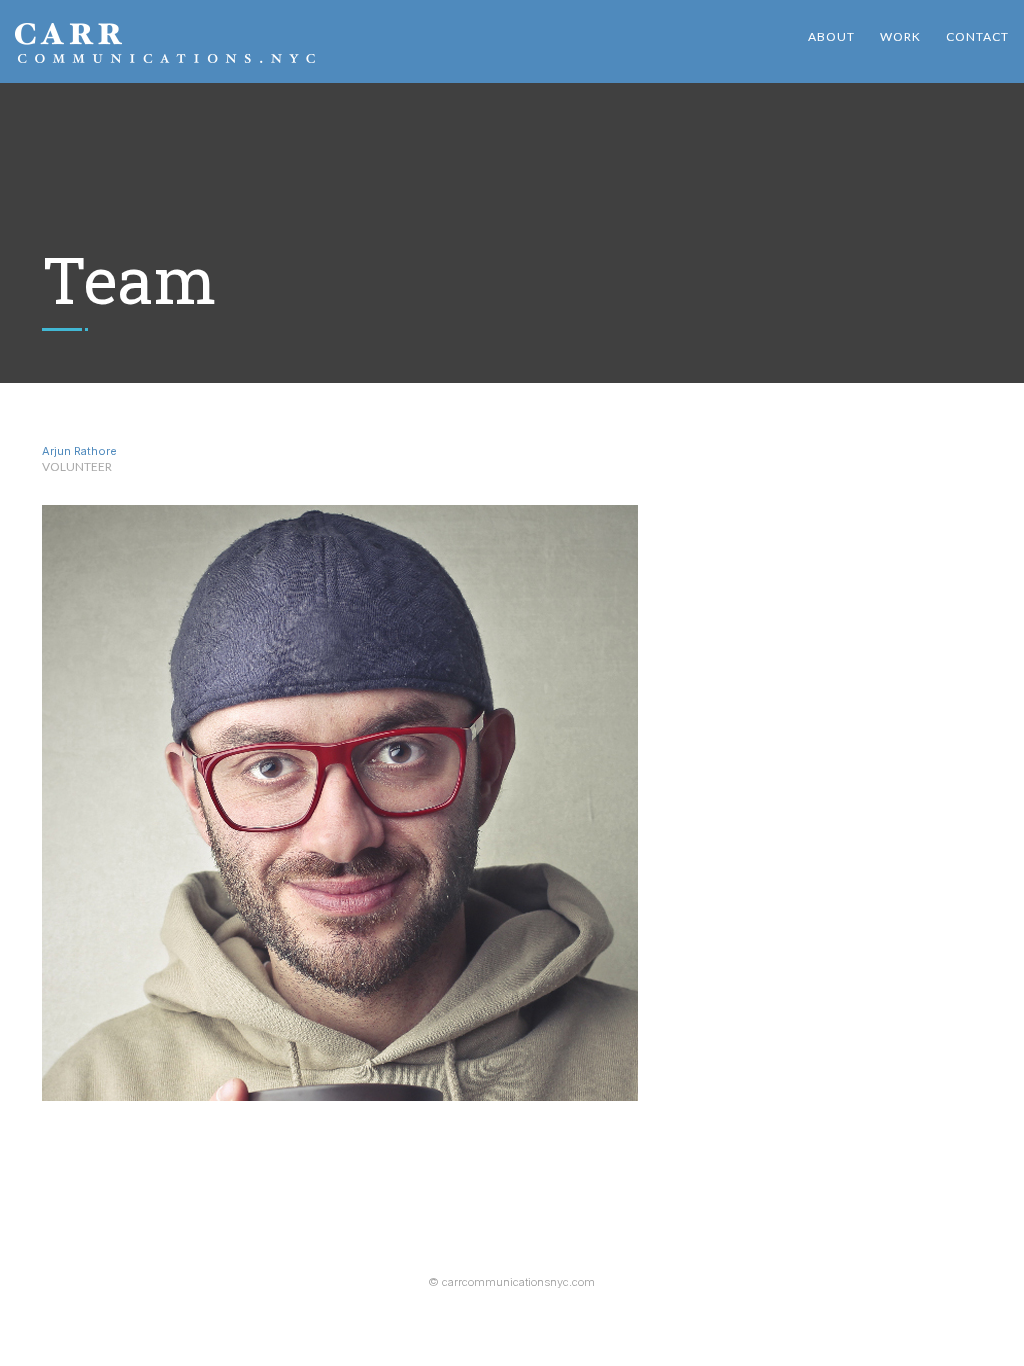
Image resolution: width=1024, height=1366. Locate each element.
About (831, 36)
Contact (977, 36)
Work (900, 36)
